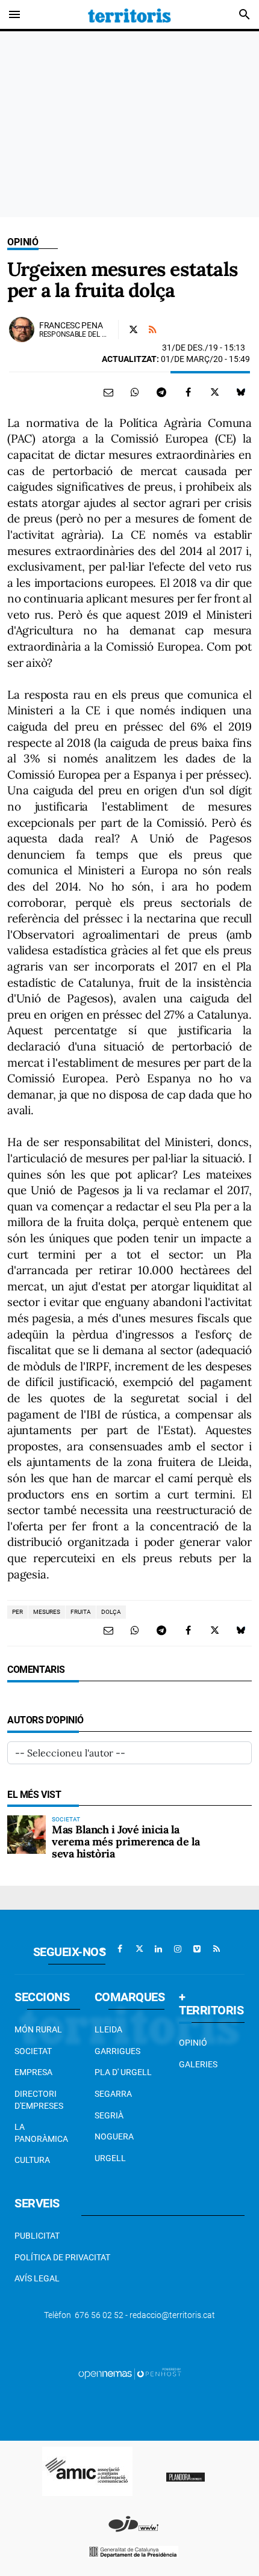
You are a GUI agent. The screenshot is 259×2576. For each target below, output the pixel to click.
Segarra (113, 2094)
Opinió (23, 242)
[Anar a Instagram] (178, 1949)
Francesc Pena (71, 325)
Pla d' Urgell (123, 2072)
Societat (33, 2051)
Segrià (109, 2115)
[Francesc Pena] (22, 330)
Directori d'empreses (39, 2100)
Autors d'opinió (45, 1720)
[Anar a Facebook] (120, 1949)
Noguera (114, 2136)
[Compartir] (135, 392)
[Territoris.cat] (129, 14)
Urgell (110, 2158)
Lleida (108, 2029)
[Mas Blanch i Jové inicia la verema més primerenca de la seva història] (27, 1835)
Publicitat (37, 2236)
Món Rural (38, 2029)
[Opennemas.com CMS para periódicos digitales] (129, 2373)
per (17, 1612)
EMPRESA (33, 2072)
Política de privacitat (62, 2257)
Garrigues (117, 2051)
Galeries (198, 2064)
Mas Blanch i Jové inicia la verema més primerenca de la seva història (126, 1842)
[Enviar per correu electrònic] (108, 392)
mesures (47, 1612)
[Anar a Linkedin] (158, 1949)
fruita (81, 1612)
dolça (111, 1612)
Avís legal (37, 2278)
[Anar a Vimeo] (197, 1949)
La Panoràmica (41, 2133)
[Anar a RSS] (216, 1949)
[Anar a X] (139, 1949)
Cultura (32, 2160)
